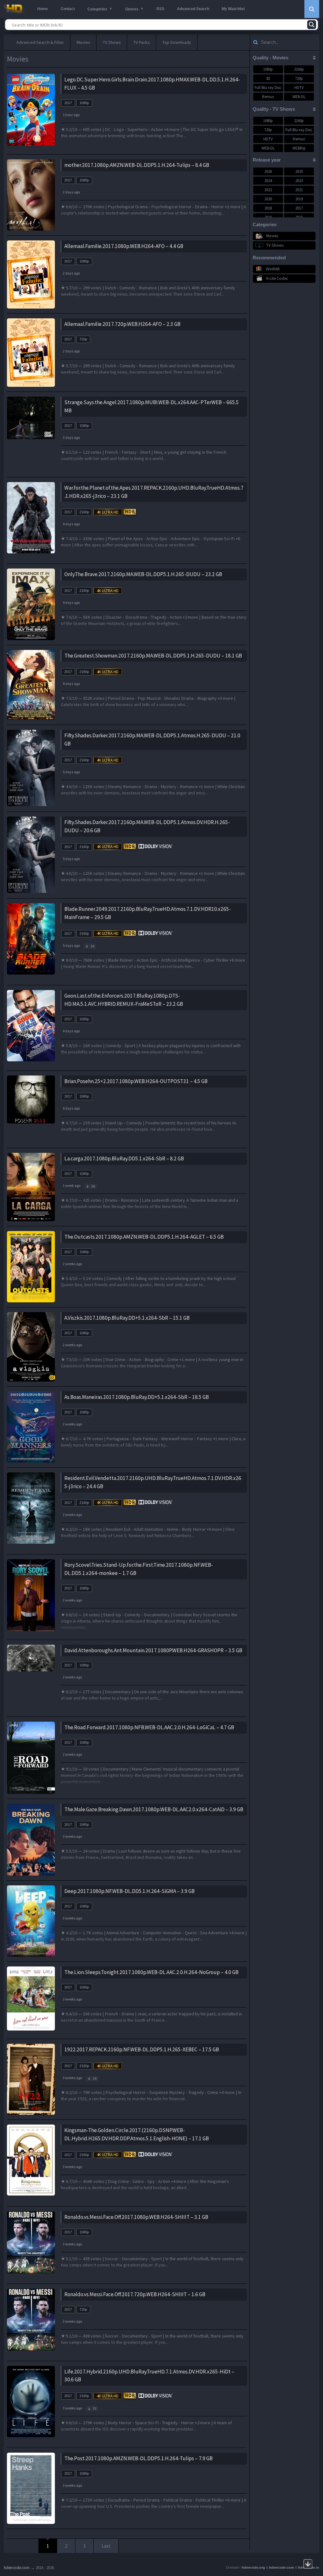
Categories (97, 9)
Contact (68, 9)
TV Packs (142, 42)
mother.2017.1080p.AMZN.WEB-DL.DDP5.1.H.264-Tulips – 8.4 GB (137, 165)
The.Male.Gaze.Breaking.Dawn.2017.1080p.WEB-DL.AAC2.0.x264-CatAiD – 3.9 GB (154, 1809)
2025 (299, 171)
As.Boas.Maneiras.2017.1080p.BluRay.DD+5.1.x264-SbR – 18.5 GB (137, 1397)
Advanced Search (193, 9)
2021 (299, 190)
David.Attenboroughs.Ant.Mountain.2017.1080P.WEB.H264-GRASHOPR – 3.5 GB (153, 1650)
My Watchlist (233, 9)
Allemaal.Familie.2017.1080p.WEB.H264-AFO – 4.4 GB (124, 246)
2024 (268, 181)
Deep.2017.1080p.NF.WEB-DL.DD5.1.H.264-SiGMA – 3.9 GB (129, 1891)
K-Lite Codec (277, 278)
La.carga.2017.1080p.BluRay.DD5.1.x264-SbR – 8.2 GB (124, 1158)
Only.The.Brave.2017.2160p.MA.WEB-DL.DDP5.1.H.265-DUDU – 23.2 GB (143, 574)
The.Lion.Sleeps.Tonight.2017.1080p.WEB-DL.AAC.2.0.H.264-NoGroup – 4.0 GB (151, 1972)
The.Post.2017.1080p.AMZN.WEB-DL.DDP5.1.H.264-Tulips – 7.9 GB (138, 2458)
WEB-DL (299, 97)
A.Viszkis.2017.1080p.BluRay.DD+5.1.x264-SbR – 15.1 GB (127, 1318)
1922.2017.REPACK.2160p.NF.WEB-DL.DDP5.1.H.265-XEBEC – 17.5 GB (142, 2049)
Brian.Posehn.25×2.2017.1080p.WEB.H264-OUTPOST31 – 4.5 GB (136, 1081)
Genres (132, 9)
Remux (268, 97)
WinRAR (273, 269)
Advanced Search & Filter (40, 42)
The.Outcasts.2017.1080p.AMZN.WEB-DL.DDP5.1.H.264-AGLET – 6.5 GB (144, 1237)
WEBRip (299, 148)
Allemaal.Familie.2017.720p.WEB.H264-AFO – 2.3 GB (122, 324)
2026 (268, 171)
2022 (268, 190)
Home (43, 9)
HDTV (299, 88)
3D (268, 78)
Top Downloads (177, 42)
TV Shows (112, 42)
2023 (299, 181)
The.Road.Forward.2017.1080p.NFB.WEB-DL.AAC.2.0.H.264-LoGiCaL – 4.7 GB (149, 1727)
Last (106, 2546)
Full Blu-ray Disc (268, 88)
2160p (84, 512)
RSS (160, 9)
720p (83, 339)
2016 (268, 217)
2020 (268, 199)
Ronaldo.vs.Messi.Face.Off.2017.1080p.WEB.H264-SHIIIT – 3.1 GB (136, 2217)
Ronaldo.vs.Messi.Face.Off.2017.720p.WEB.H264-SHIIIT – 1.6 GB (135, 2294)
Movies (83, 42)
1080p (84, 103)
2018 (268, 208)
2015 (299, 217)
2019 (299, 199)
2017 (68, 103)
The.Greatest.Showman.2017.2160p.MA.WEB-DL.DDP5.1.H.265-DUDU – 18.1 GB (153, 656)
